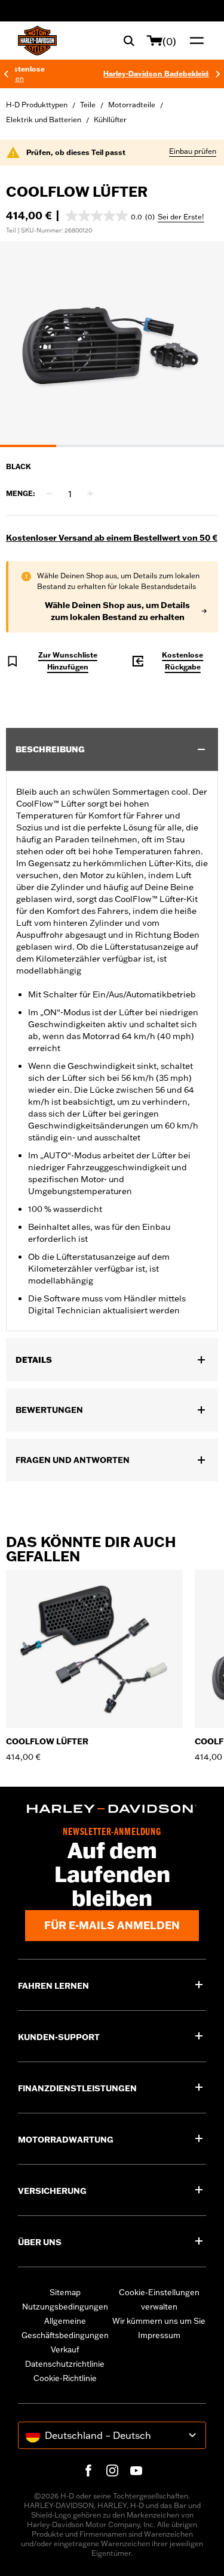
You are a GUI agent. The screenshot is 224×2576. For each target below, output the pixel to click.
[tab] (28, 446)
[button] (110, 216)
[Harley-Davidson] (112, 1809)
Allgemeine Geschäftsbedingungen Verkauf (65, 2335)
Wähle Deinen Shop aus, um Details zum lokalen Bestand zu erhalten (117, 611)
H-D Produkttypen (37, 105)
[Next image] (200, 344)
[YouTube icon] (136, 2470)
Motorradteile (132, 105)
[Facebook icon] (88, 2470)
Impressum (159, 2335)
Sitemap (65, 2292)
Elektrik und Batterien (44, 120)
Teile (88, 105)
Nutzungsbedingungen (65, 2307)
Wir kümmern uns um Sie (159, 2321)
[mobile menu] (194, 41)
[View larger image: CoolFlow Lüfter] (112, 342)
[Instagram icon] (112, 2470)
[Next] (218, 74)
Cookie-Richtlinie (65, 2378)
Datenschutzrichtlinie (65, 2364)
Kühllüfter (110, 120)
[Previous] (6, 74)
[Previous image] (24, 344)
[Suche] (129, 41)
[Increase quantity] (90, 494)
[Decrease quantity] (50, 494)
